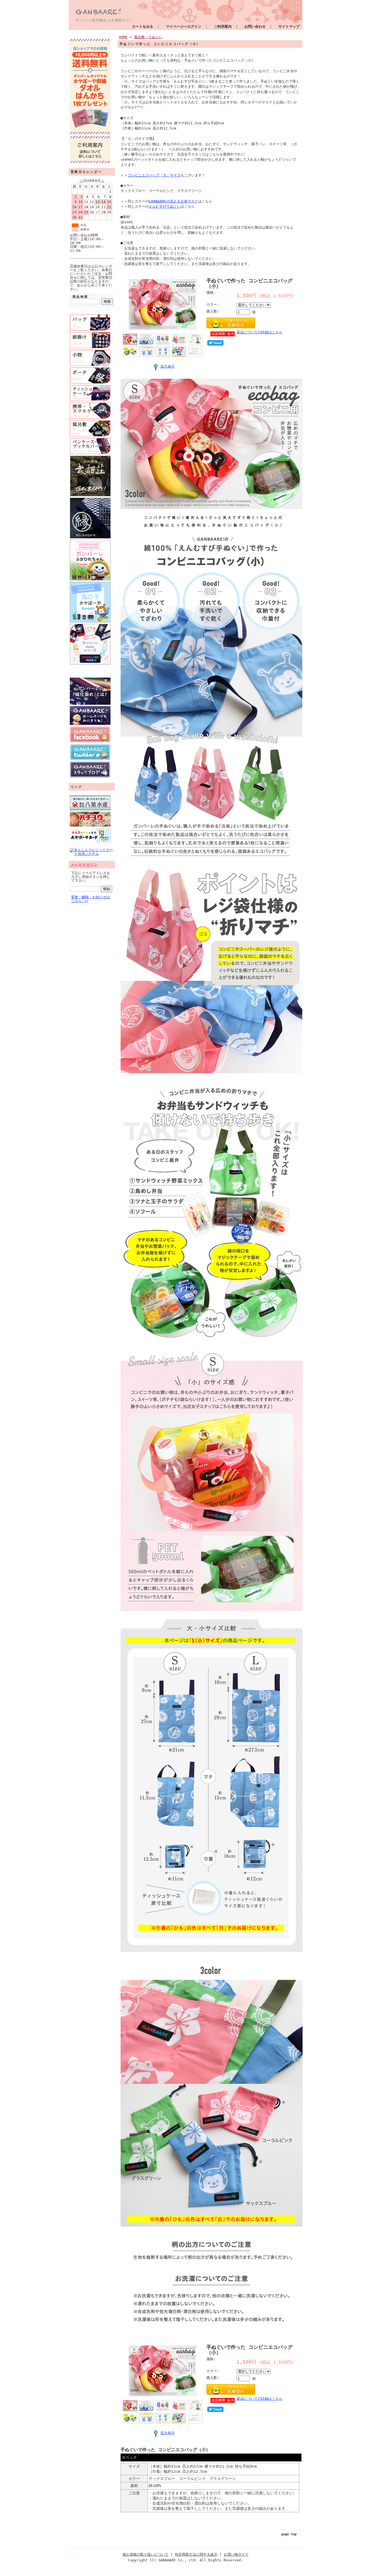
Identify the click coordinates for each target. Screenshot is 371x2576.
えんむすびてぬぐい (165, 206)
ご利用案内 (223, 26)
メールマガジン (84, 865)
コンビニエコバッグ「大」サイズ (154, 175)
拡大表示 (168, 366)
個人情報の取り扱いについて (145, 2554)
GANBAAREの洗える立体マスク (173, 201)
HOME (123, 37)
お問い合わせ (255, 26)
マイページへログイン (184, 26)
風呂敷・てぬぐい (148, 37)
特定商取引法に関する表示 (196, 2554)
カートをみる (143, 26)
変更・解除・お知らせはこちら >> (91, 899)
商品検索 (80, 297)
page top (289, 2534)
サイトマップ (289, 26)
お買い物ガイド (236, 2554)
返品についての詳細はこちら (260, 332)
